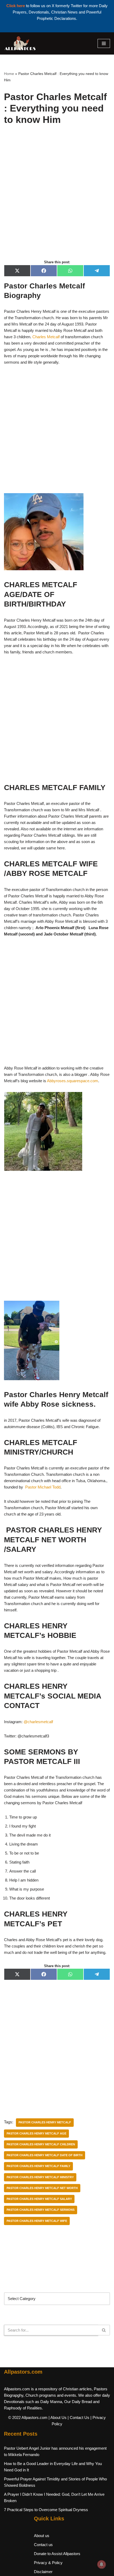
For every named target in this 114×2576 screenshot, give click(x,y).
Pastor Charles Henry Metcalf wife (37, 2221)
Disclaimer (43, 2572)
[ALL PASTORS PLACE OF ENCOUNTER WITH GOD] (20, 43)
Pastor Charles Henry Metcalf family (38, 2166)
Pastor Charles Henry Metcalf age (36, 2133)
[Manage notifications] (102, 2564)
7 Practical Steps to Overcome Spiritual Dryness (46, 2510)
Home (9, 74)
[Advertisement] (57, 198)
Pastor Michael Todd (43, 1487)
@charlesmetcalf (38, 1722)
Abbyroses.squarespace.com (73, 1081)
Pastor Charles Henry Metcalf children (41, 2144)
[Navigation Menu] (104, 43)
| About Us (58, 2417)
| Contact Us (78, 2417)
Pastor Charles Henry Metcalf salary (39, 2199)
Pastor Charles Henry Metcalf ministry (40, 2177)
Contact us (43, 2545)
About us (42, 2536)
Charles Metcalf (46, 337)
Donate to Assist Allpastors (57, 2554)
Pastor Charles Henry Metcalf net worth (42, 2188)
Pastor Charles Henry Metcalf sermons (41, 2210)
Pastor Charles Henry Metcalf (45, 2122)
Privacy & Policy (48, 2563)
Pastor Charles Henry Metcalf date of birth (45, 2155)
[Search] (104, 2330)
